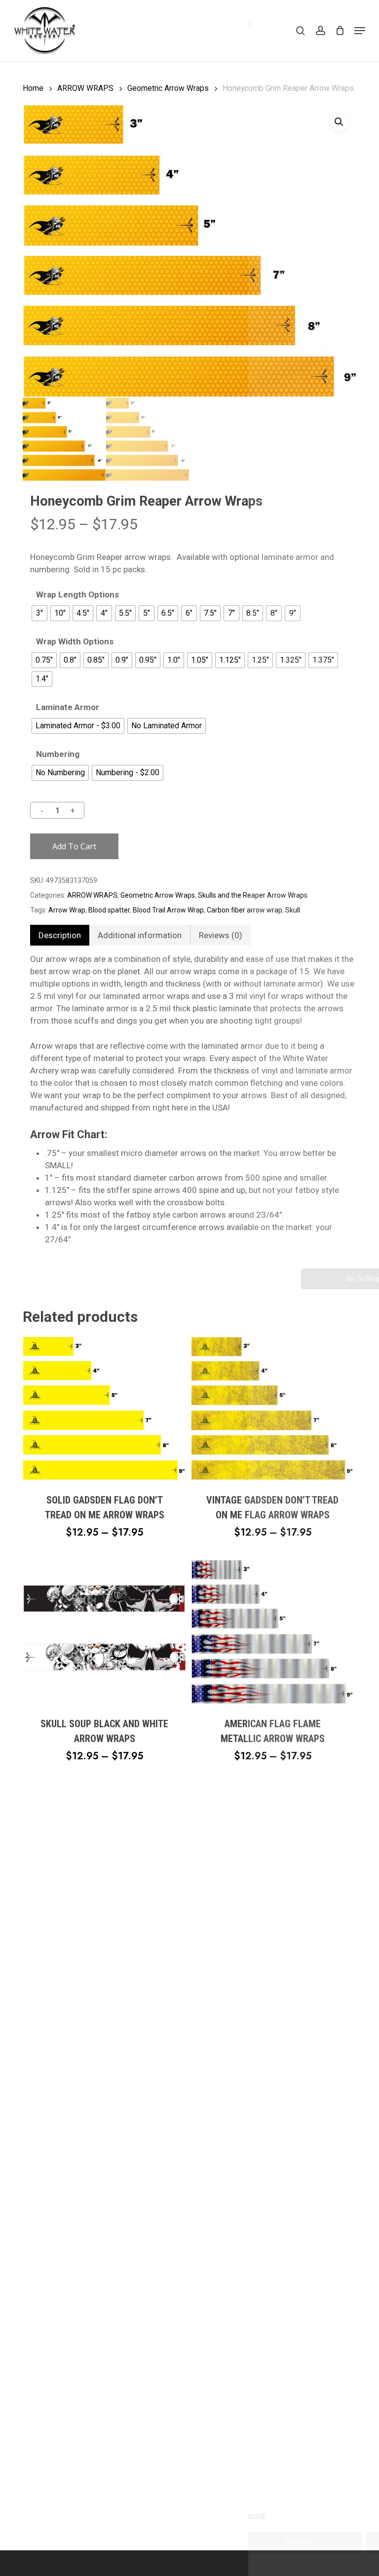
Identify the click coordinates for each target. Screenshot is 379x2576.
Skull (293, 910)
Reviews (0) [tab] (221, 935)
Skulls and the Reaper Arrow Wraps (253, 895)
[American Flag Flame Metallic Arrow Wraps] (273, 1632)
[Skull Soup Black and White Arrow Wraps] (105, 1632)
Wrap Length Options (77, 595)
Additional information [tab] (140, 935)
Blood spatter (109, 910)
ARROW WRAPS (85, 88)
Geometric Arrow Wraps (168, 88)
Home (33, 88)
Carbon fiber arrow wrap (245, 910)
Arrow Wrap (67, 910)
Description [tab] (60, 935)
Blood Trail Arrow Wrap (168, 910)
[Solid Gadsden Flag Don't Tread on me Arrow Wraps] (105, 1408)
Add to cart (74, 846)
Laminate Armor (68, 707)
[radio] (39, 613)
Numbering (58, 754)
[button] (360, 31)
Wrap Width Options (75, 642)
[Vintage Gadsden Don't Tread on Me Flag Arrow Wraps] (273, 1408)
